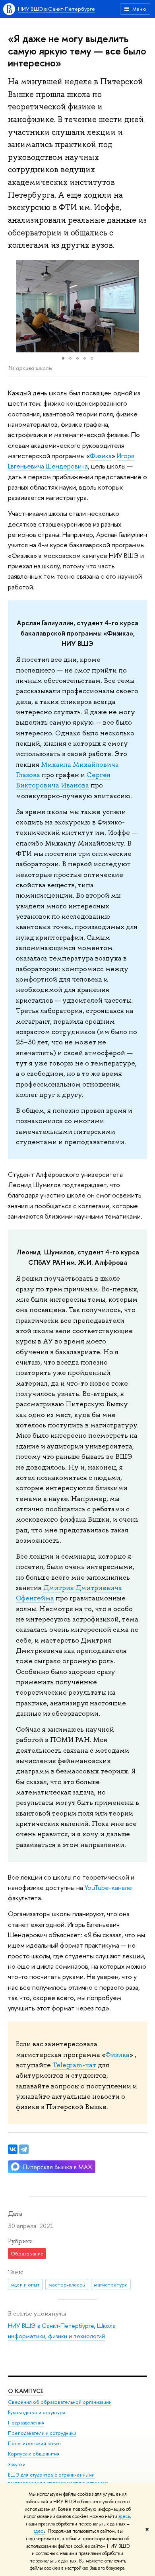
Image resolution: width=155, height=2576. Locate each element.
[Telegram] (24, 2149)
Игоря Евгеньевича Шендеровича (71, 461)
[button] (15, 306)
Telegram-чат (74, 2065)
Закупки (17, 2464)
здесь (124, 2516)
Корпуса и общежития (34, 2454)
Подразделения (26, 2423)
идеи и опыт (25, 2284)
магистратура (111, 2284)
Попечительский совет (35, 2443)
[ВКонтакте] (13, 2149)
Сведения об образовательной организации (60, 2402)
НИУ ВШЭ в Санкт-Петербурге (56, 9)
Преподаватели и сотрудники (42, 2433)
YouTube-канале (108, 1887)
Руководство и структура (37, 2412)
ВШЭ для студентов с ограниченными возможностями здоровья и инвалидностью (58, 2479)
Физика (101, 456)
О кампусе (26, 2391)
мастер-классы (67, 2284)
